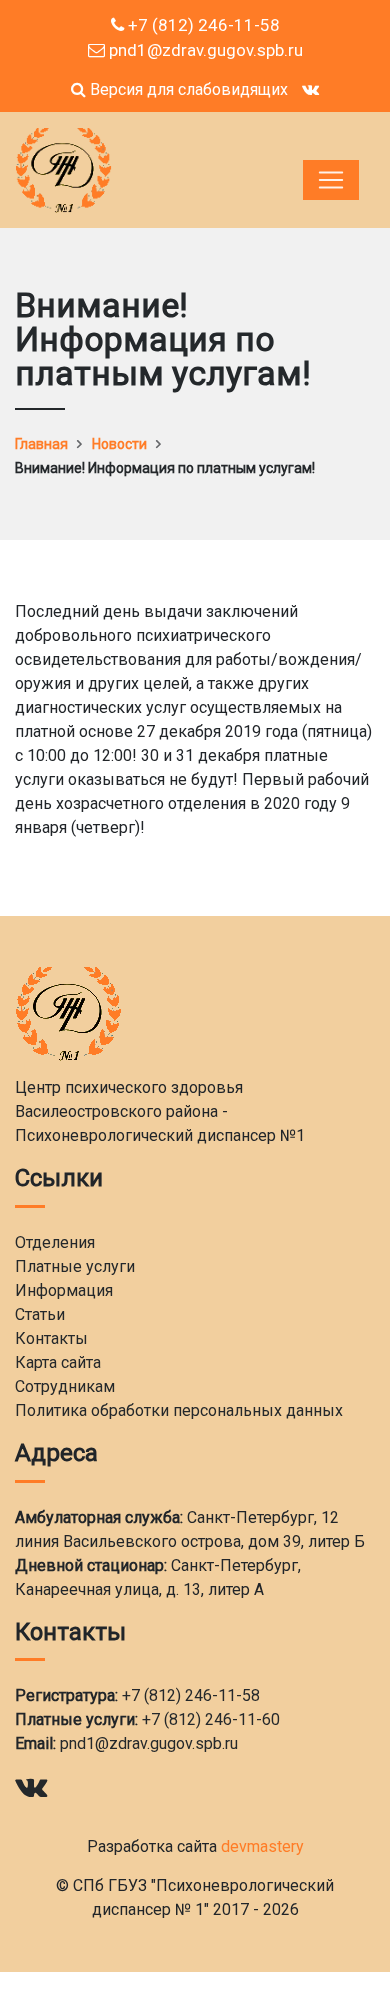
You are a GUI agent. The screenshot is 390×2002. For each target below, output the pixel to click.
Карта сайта (58, 1362)
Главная (41, 444)
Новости (119, 444)
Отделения (55, 1242)
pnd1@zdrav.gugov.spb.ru (204, 50)
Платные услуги (75, 1266)
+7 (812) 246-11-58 (202, 25)
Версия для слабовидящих (187, 89)
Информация (64, 1290)
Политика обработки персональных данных (179, 1410)
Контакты (51, 1338)
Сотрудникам (65, 1386)
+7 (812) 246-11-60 (211, 1719)
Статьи (40, 1314)
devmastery (262, 1846)
